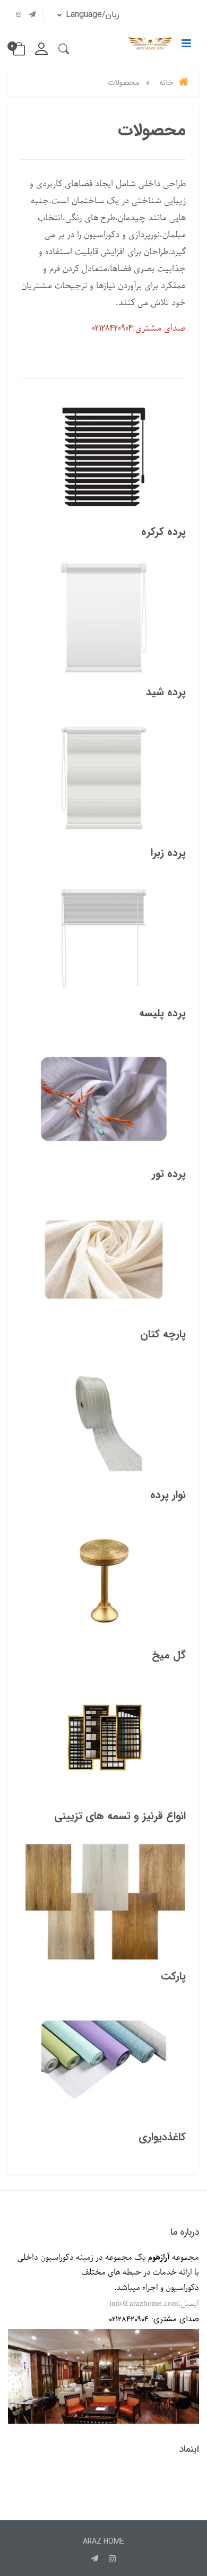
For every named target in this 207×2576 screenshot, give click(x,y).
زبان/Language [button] (91, 15)
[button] (64, 49)
